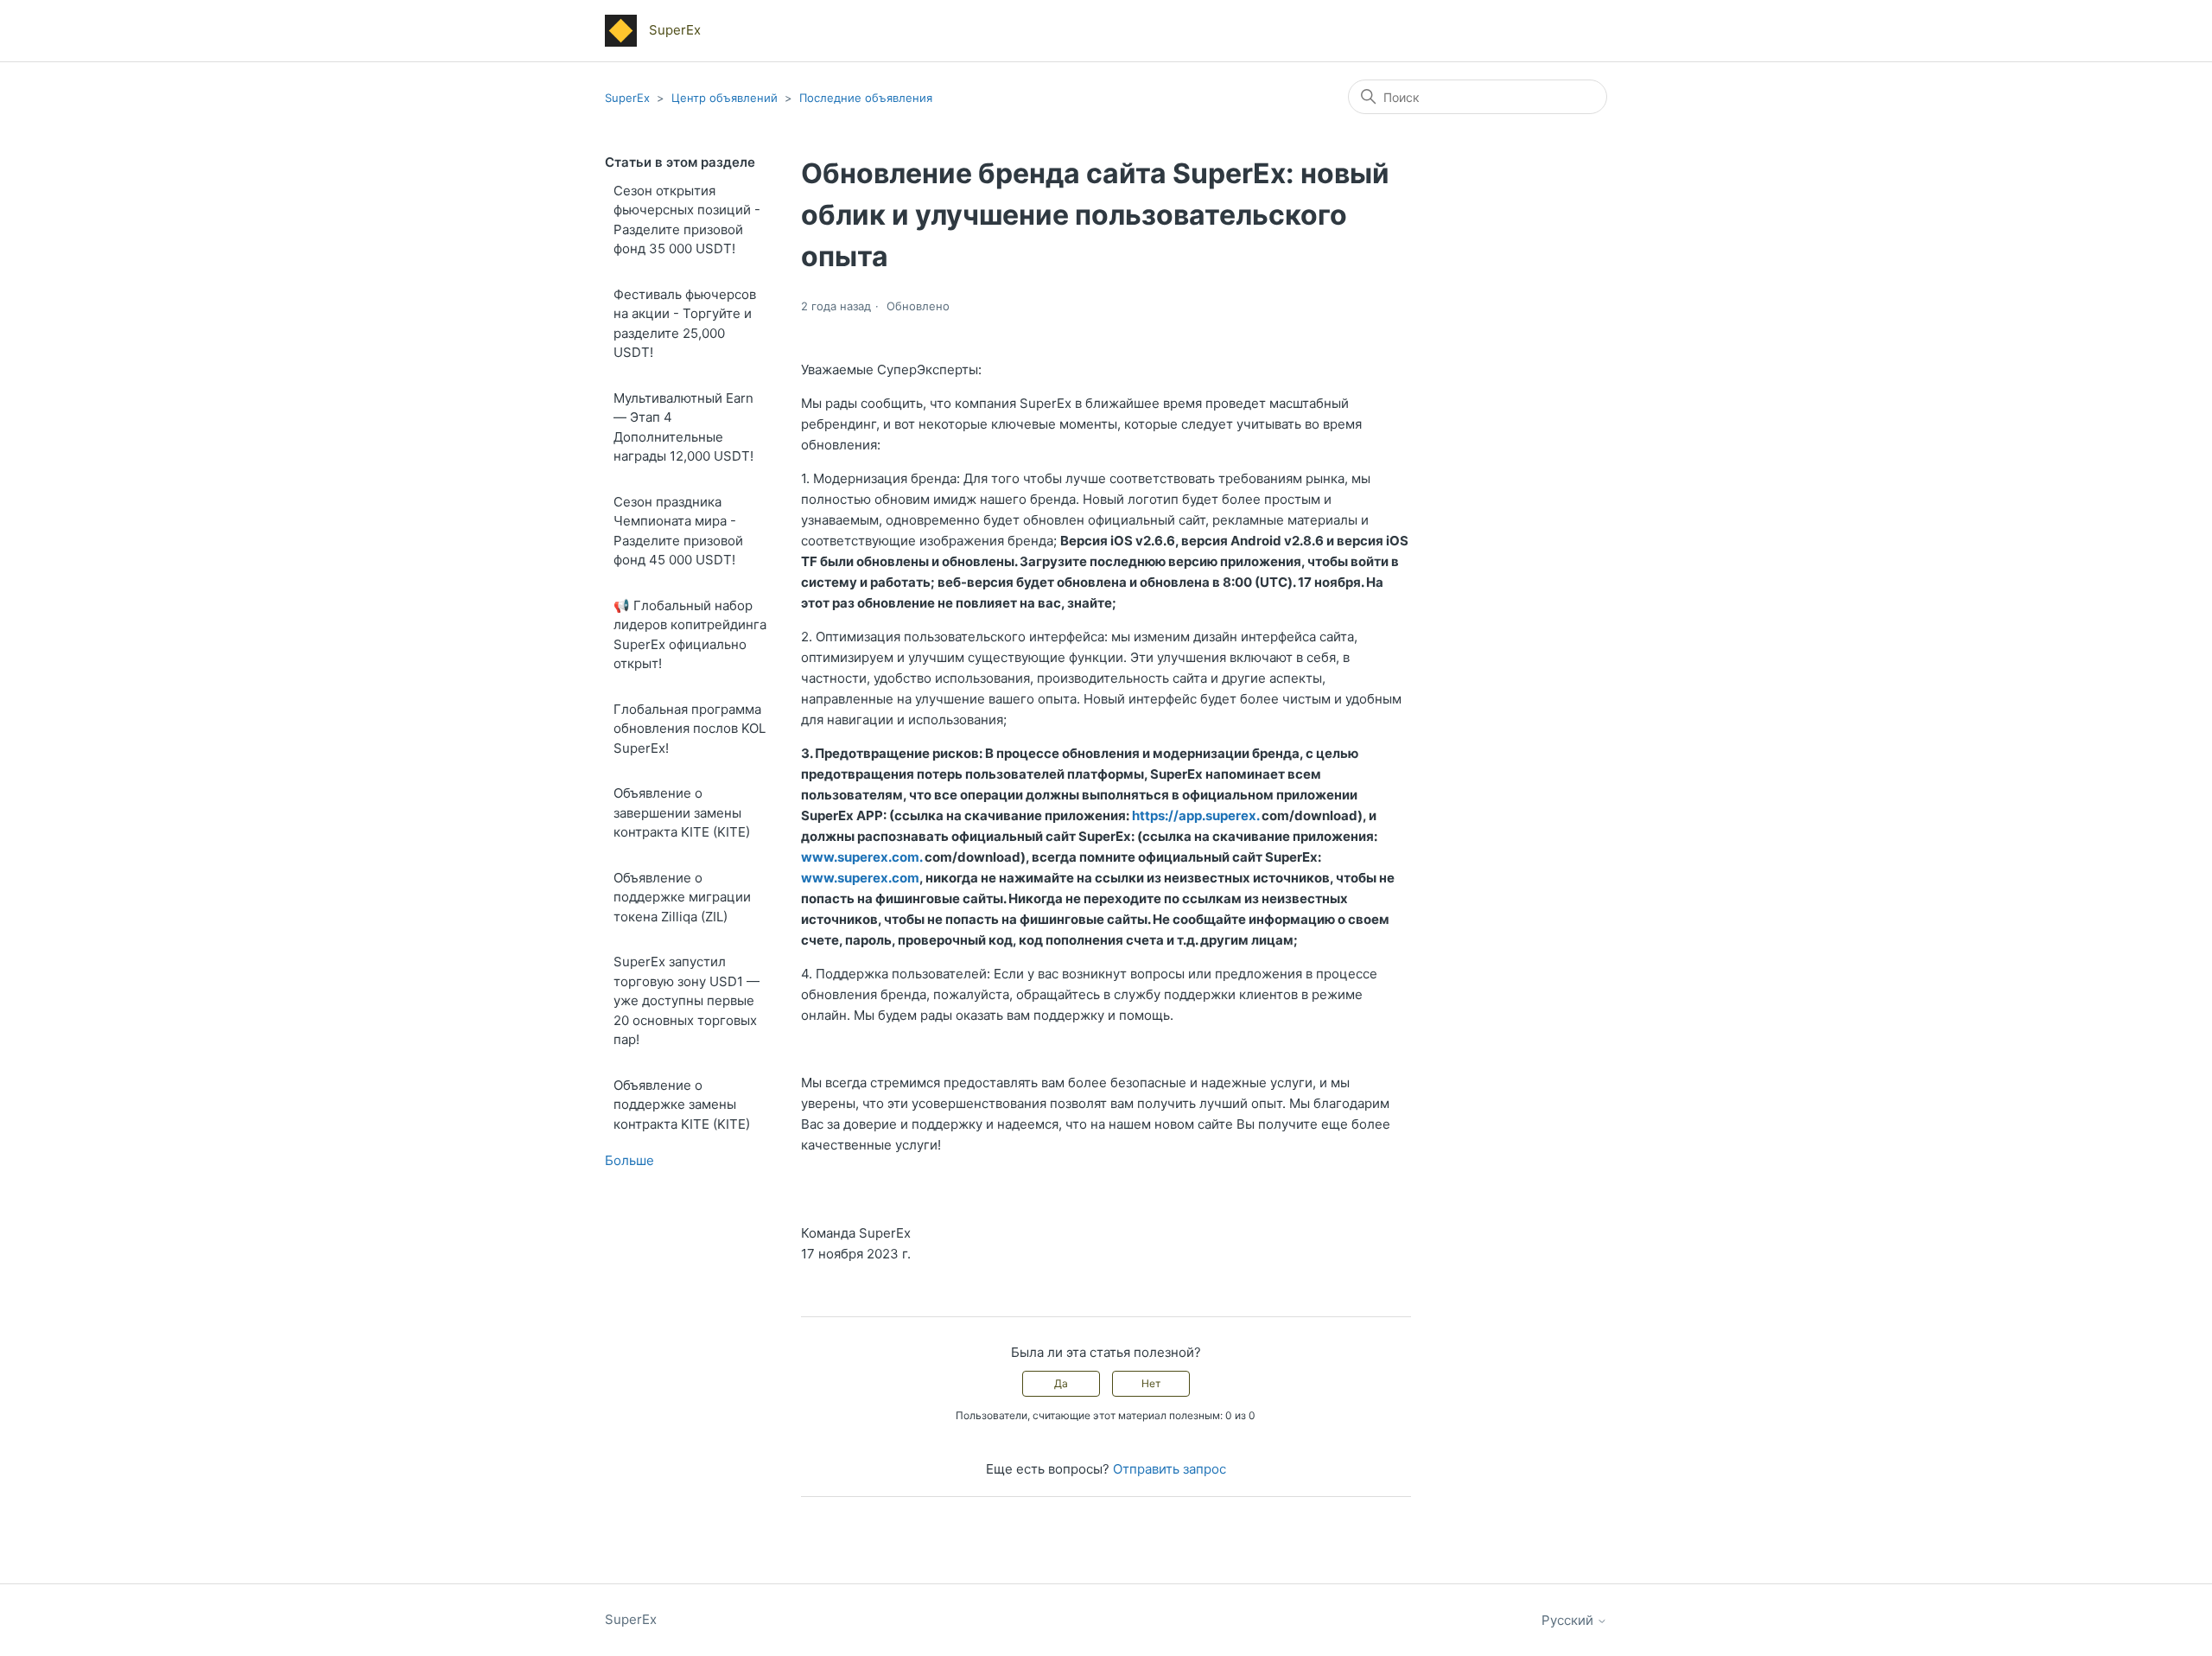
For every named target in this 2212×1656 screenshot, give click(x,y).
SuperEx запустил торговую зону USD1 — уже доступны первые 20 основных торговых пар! (686, 1000)
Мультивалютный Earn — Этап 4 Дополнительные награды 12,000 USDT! (683, 427)
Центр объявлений (725, 98)
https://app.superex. (1195, 815)
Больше (629, 1160)
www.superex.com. (861, 857)
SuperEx (627, 98)
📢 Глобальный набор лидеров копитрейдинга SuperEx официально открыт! (690, 635)
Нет (1151, 1383)
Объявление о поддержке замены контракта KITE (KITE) (682, 1105)
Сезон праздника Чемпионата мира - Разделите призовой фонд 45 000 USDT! (678, 531)
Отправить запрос (1170, 1469)
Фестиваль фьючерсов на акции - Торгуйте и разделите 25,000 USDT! (685, 324)
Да (1061, 1383)
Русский (1569, 1620)
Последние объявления (866, 98)
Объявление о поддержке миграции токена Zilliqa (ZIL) (682, 897)
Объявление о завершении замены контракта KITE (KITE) (682, 812)
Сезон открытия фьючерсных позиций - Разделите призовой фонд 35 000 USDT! (687, 220)
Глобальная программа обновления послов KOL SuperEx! (690, 729)
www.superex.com (860, 878)
